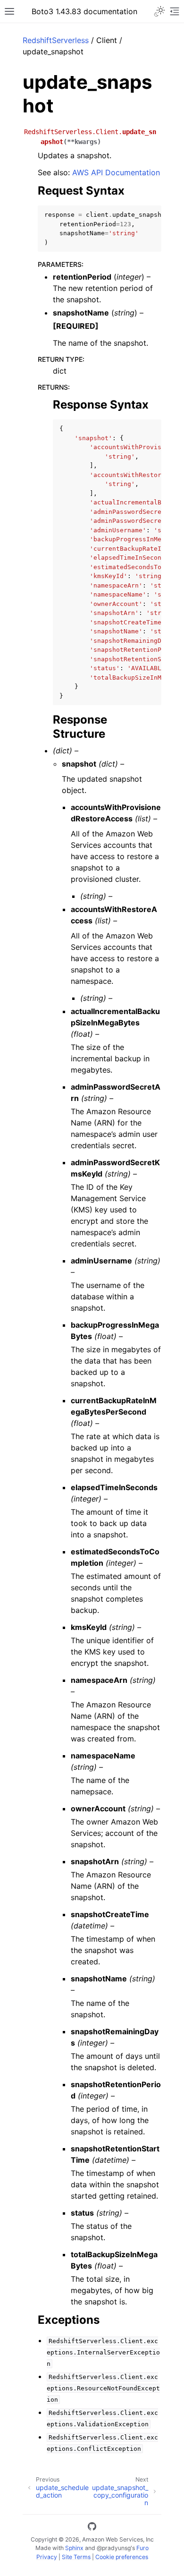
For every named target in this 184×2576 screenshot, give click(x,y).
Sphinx (74, 2548)
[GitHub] (92, 2528)
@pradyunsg (114, 2548)
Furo (142, 2548)
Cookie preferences (122, 2557)
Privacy (47, 2557)
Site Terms (76, 2557)
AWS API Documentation (116, 172)
